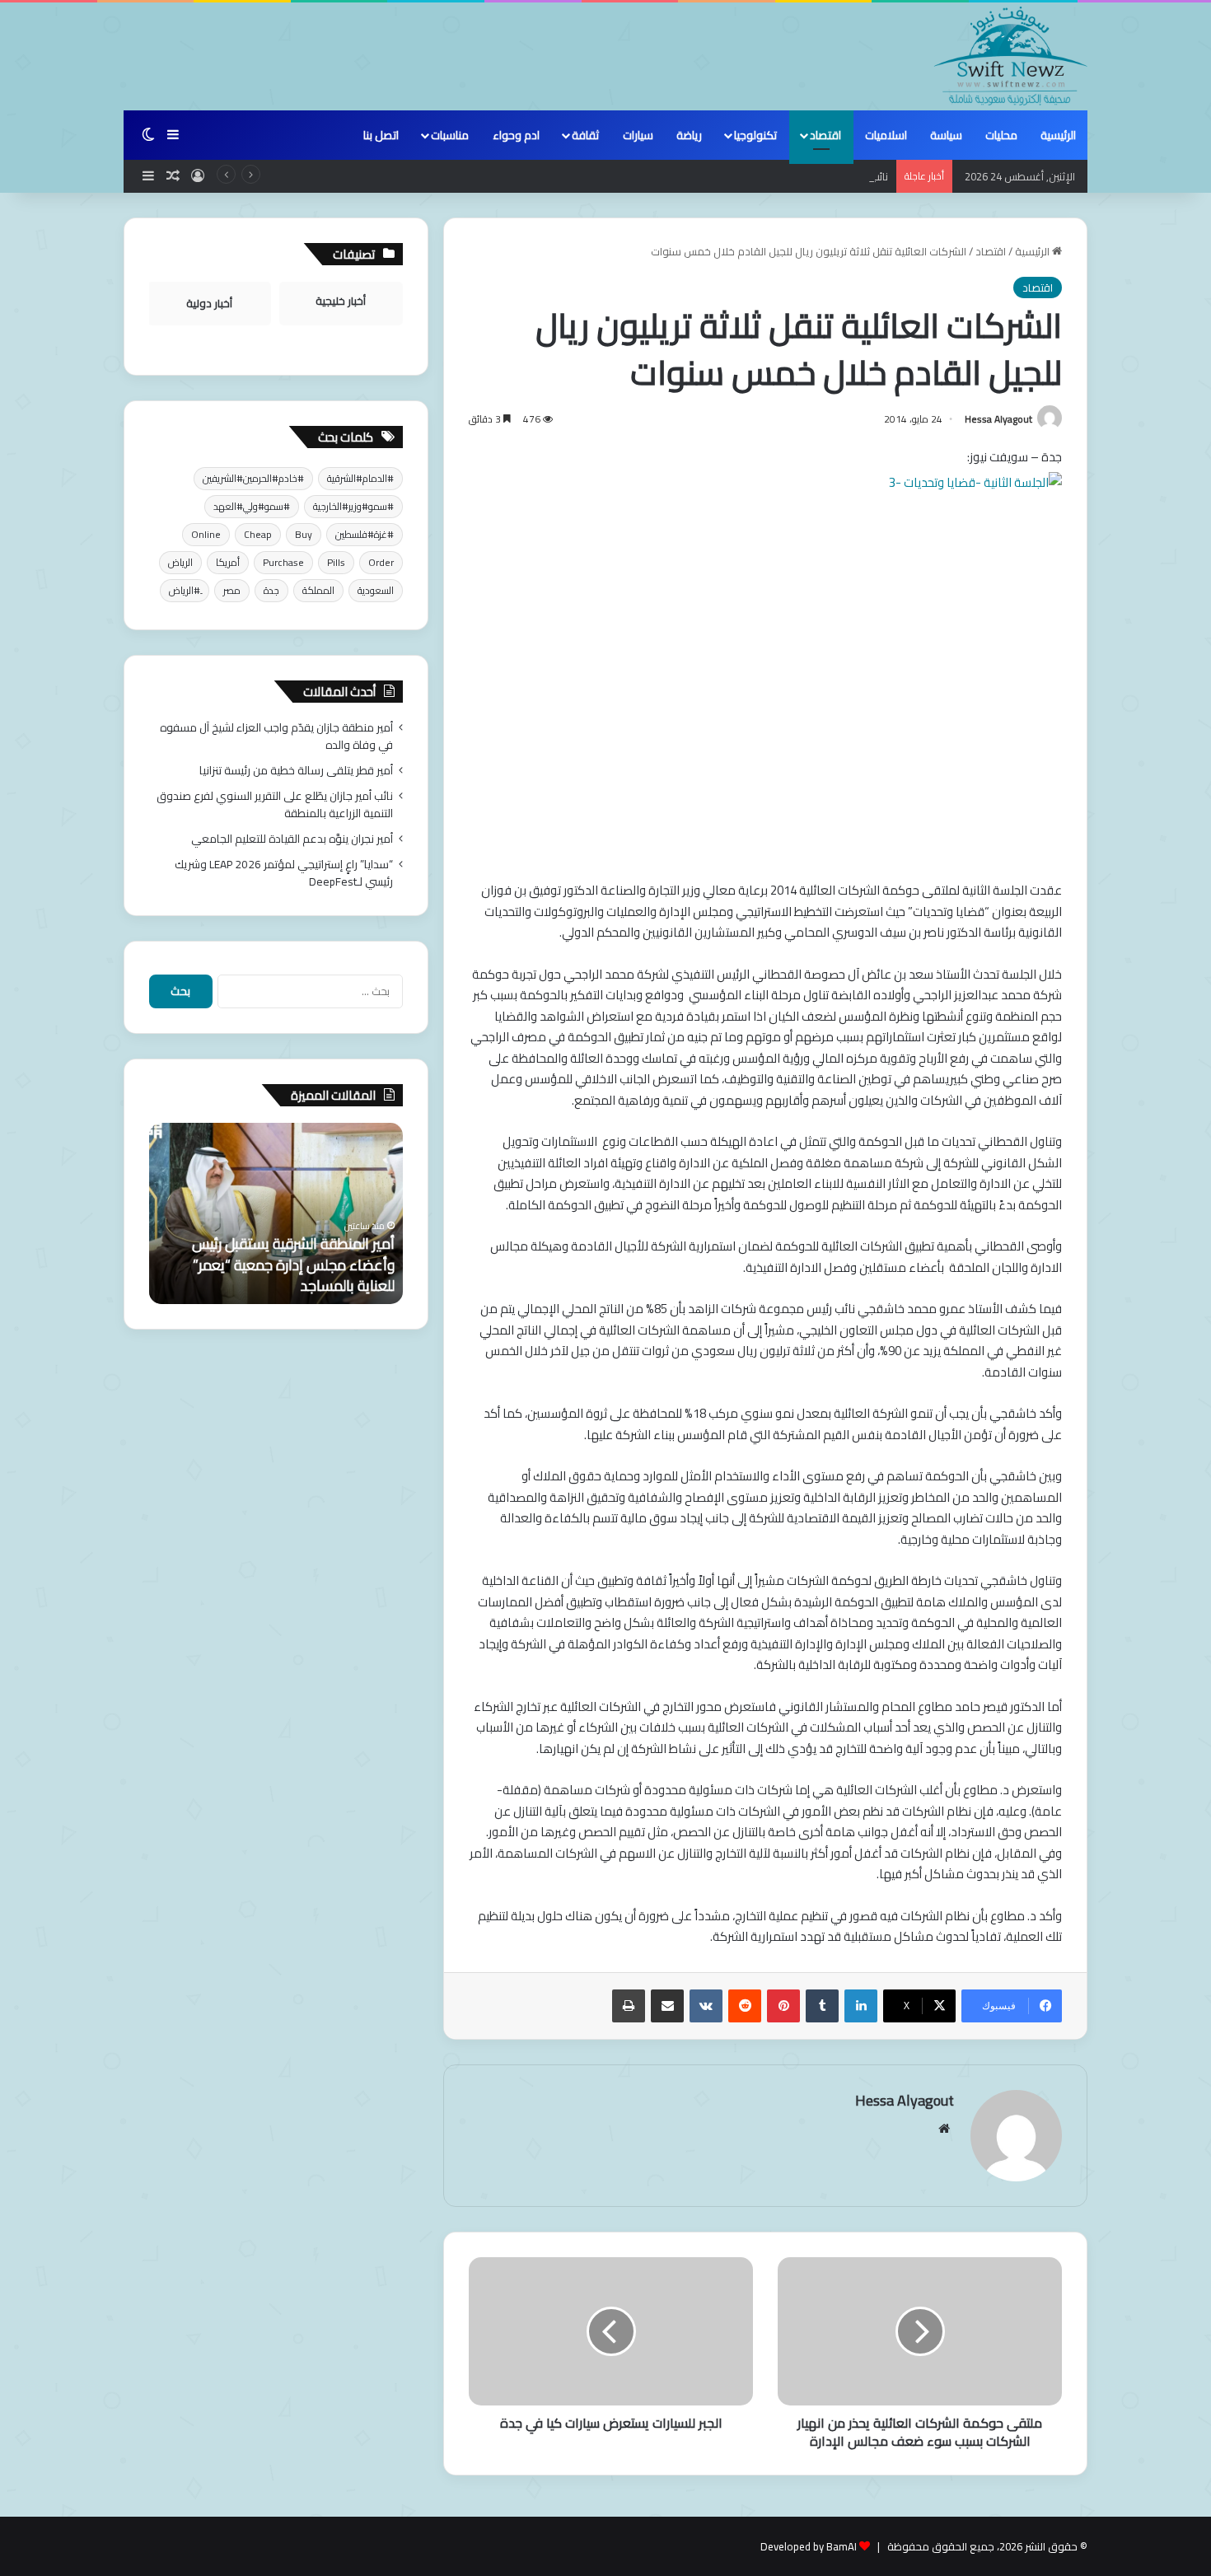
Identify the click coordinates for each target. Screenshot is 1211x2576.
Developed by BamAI (809, 2546)
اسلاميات (886, 135)
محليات (1001, 135)
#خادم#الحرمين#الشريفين (253, 478)
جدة (271, 590)
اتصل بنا (381, 135)
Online (206, 534)
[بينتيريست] (783, 2006)
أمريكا (228, 562)
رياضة (689, 135)
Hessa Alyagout (998, 419)
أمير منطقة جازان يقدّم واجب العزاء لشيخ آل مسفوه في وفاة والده (276, 736)
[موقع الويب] (944, 2129)
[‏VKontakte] (706, 2006)
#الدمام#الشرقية (360, 478)
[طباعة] (629, 2006)
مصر (232, 590)
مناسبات (450, 135)
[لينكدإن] (861, 2006)
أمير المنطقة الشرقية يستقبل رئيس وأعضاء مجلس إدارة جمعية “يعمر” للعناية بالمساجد (293, 1264)
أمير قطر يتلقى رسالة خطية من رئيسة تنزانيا (296, 770)
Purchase (283, 562)
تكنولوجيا (755, 135)
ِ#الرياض (185, 590)
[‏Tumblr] (822, 2006)
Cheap (258, 534)
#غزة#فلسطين (365, 534)
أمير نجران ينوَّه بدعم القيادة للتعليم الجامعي (292, 839)
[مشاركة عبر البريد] (667, 2006)
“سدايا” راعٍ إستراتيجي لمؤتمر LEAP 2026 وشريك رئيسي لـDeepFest (284, 873)
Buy (304, 534)
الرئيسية (1058, 135)
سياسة (946, 135)
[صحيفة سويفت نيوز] (1011, 56)
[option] (276, 1213)
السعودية (376, 590)
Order (381, 562)
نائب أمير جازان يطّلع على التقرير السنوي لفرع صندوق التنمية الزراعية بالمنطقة (719, 176)
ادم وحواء (516, 135)
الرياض (180, 562)
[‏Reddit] (745, 2006)
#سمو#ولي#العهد (252, 506)
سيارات (638, 135)
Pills (336, 562)
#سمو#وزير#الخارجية (353, 506)
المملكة (318, 590)
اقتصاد (825, 135)
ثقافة (585, 135)
